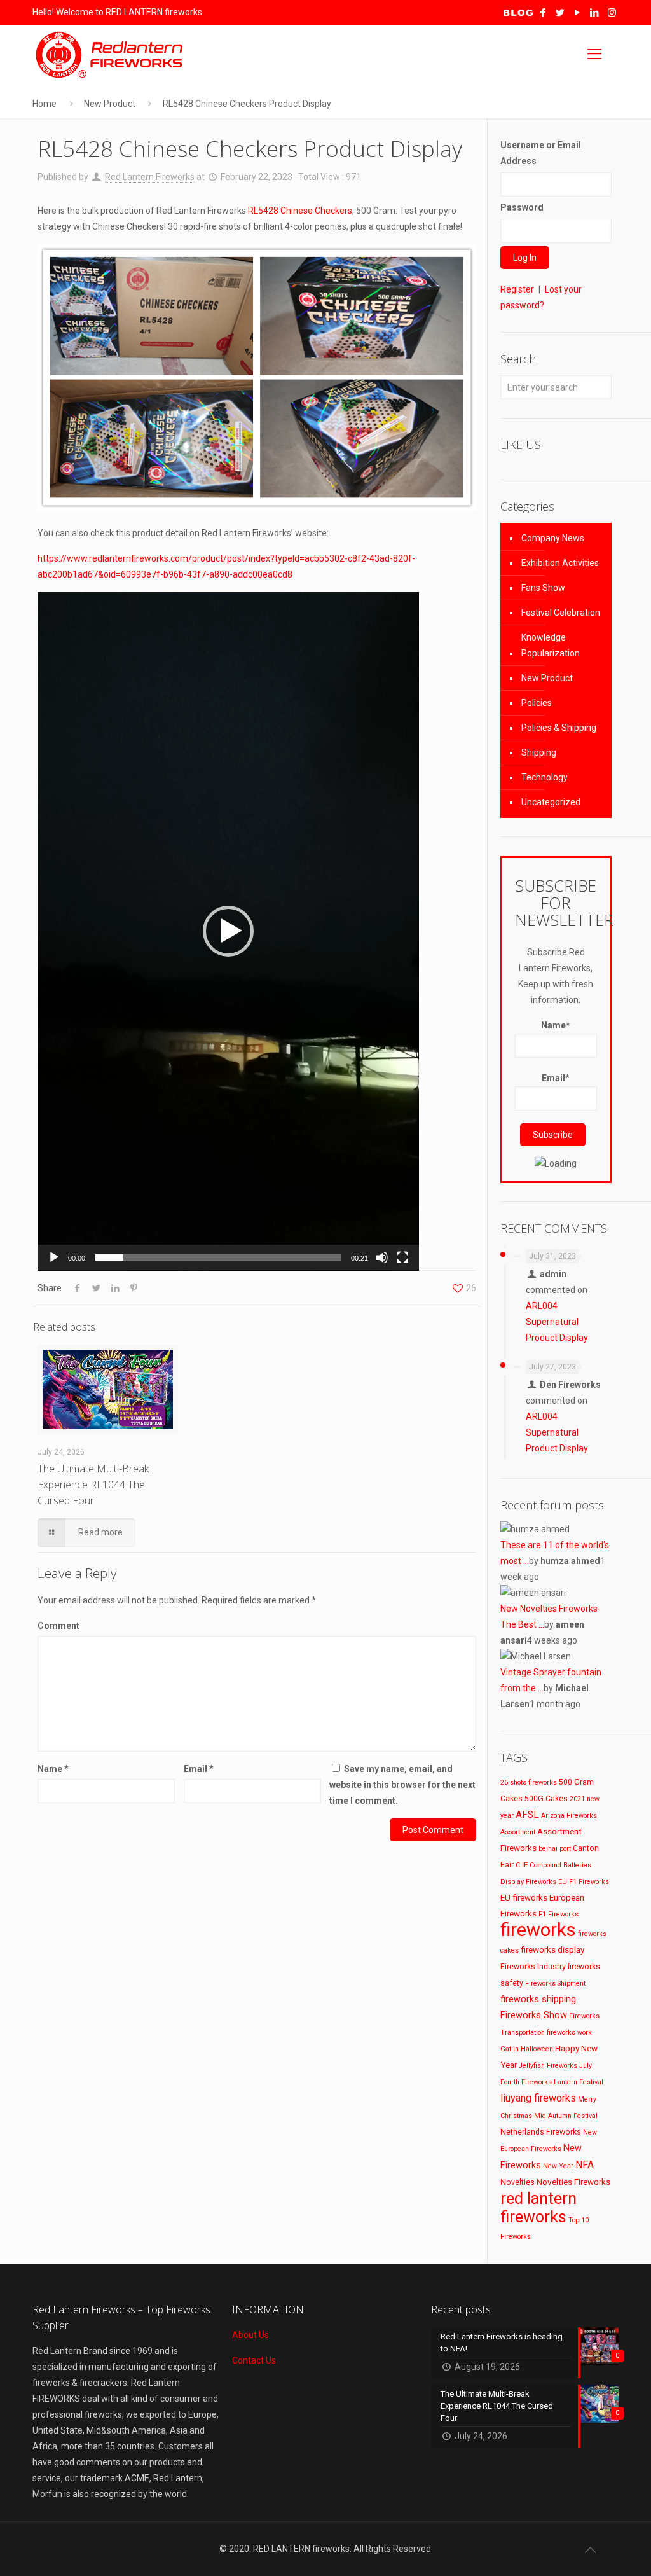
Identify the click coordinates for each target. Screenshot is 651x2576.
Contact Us (254, 2360)
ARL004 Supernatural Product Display (557, 1322)
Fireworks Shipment (555, 1984)
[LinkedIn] (595, 13)
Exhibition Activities (560, 563)
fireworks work (569, 2032)
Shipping (539, 752)
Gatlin (510, 2049)
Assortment (518, 1832)
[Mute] (382, 1257)
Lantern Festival (579, 2082)
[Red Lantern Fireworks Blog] (518, 13)
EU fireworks (524, 1897)
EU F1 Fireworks (584, 1882)
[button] (228, 931)
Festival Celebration (561, 613)
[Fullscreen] (402, 1257)
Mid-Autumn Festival (566, 2116)
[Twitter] (560, 13)
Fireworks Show (534, 2015)
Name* (556, 1025)
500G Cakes (546, 1799)
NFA (585, 2165)
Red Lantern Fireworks (150, 177)
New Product (110, 104)
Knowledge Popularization (551, 645)
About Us (250, 2335)
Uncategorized (551, 802)
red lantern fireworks (538, 2208)
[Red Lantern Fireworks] (111, 54)
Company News (553, 538)
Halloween (537, 2049)
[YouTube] (578, 13)
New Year (558, 2166)
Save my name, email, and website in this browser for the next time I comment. (402, 1785)
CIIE (522, 1865)
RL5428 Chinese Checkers (300, 211)
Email (199, 1769)
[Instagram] (612, 13)
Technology (545, 777)
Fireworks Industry (533, 1967)
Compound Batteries (560, 1865)
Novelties (517, 2182)
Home (45, 104)
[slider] (218, 1257)
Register (517, 289)
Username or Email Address (541, 153)
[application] (228, 931)
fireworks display (552, 1949)
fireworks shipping (538, 1999)
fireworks (538, 1930)
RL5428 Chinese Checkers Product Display (247, 104)
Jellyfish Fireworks (548, 2066)
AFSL (527, 1815)
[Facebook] (543, 13)
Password (522, 207)
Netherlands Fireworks (541, 2132)
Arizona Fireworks (569, 1816)
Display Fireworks (528, 1882)
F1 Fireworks (558, 1914)
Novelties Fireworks (573, 2182)
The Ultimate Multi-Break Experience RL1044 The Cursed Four (93, 1485)
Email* (556, 1078)
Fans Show (543, 588)
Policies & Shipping (559, 728)
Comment (58, 1626)
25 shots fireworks (529, 1783)
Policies (537, 703)
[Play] (54, 1257)
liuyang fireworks (538, 2098)
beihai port (555, 1849)
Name (53, 1769)
